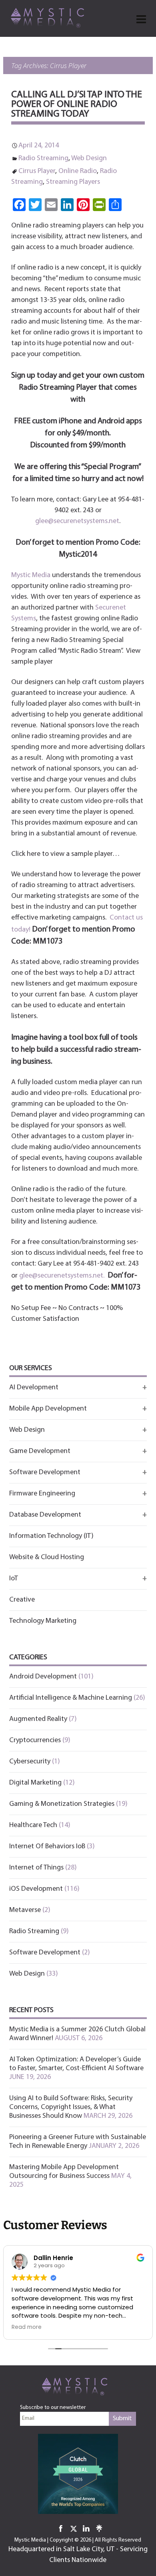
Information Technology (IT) (51, 1536)
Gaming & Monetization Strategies (62, 1804)
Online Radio (78, 171)
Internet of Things (36, 1868)
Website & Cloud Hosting (47, 1558)
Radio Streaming (43, 159)
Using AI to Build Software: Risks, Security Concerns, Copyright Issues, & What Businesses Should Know (71, 2107)
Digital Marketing (35, 1783)
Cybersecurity (30, 1762)
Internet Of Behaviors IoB (47, 1847)
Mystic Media (31, 576)
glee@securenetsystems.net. (62, 1276)
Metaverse (25, 1910)
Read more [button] (27, 2327)
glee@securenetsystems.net (77, 521)
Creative (22, 1600)
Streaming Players (73, 182)
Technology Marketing (43, 1621)
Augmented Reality (38, 1719)
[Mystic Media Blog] (50, 17)
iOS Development (36, 1889)
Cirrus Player (37, 171)
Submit (122, 2419)
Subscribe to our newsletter (53, 2408)
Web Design (89, 159)
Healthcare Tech (33, 1825)
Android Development (43, 1677)
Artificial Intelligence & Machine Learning (71, 1698)
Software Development (45, 1953)
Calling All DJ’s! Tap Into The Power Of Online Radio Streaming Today (77, 105)
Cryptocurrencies (35, 1741)
